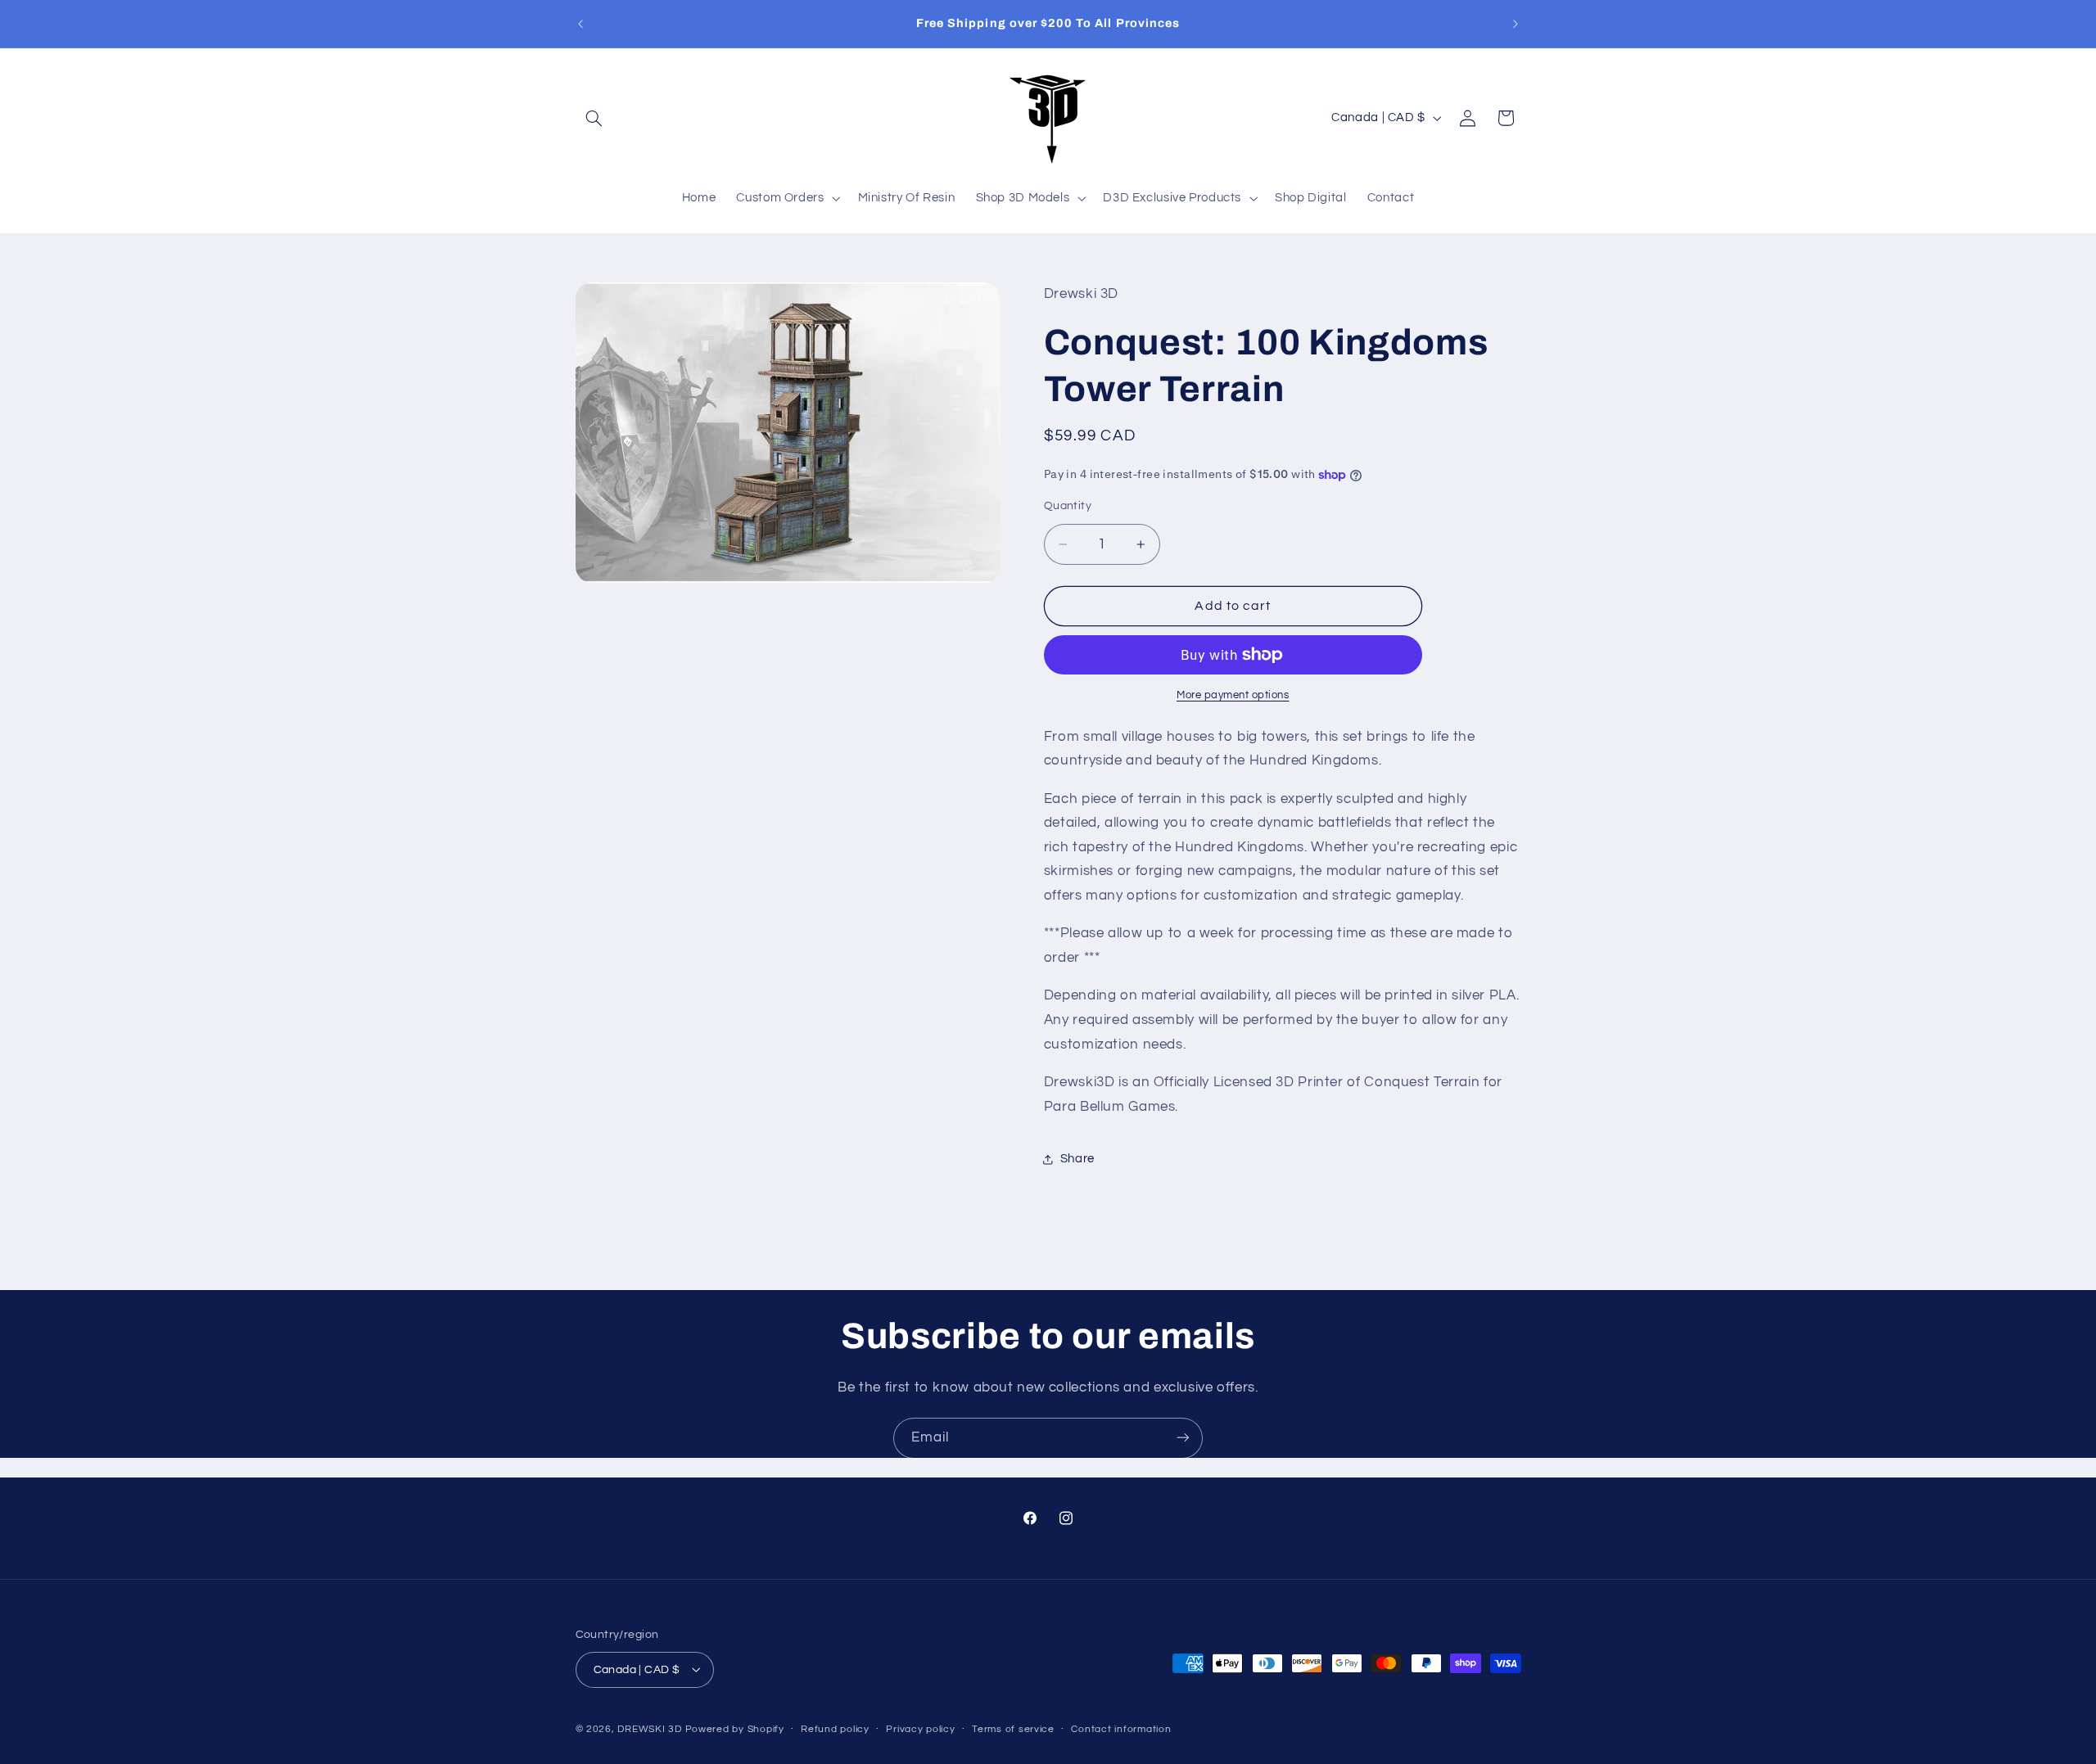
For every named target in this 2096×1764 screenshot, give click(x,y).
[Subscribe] (1183, 1438)
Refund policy (835, 1729)
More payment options (1233, 695)
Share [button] (1077, 1159)
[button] (594, 118)
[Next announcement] (1516, 24)
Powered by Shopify (735, 1728)
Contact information (1121, 1729)
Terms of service (1013, 1729)
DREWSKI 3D (649, 1728)
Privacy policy (920, 1729)
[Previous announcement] (580, 24)
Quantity (1068, 506)
